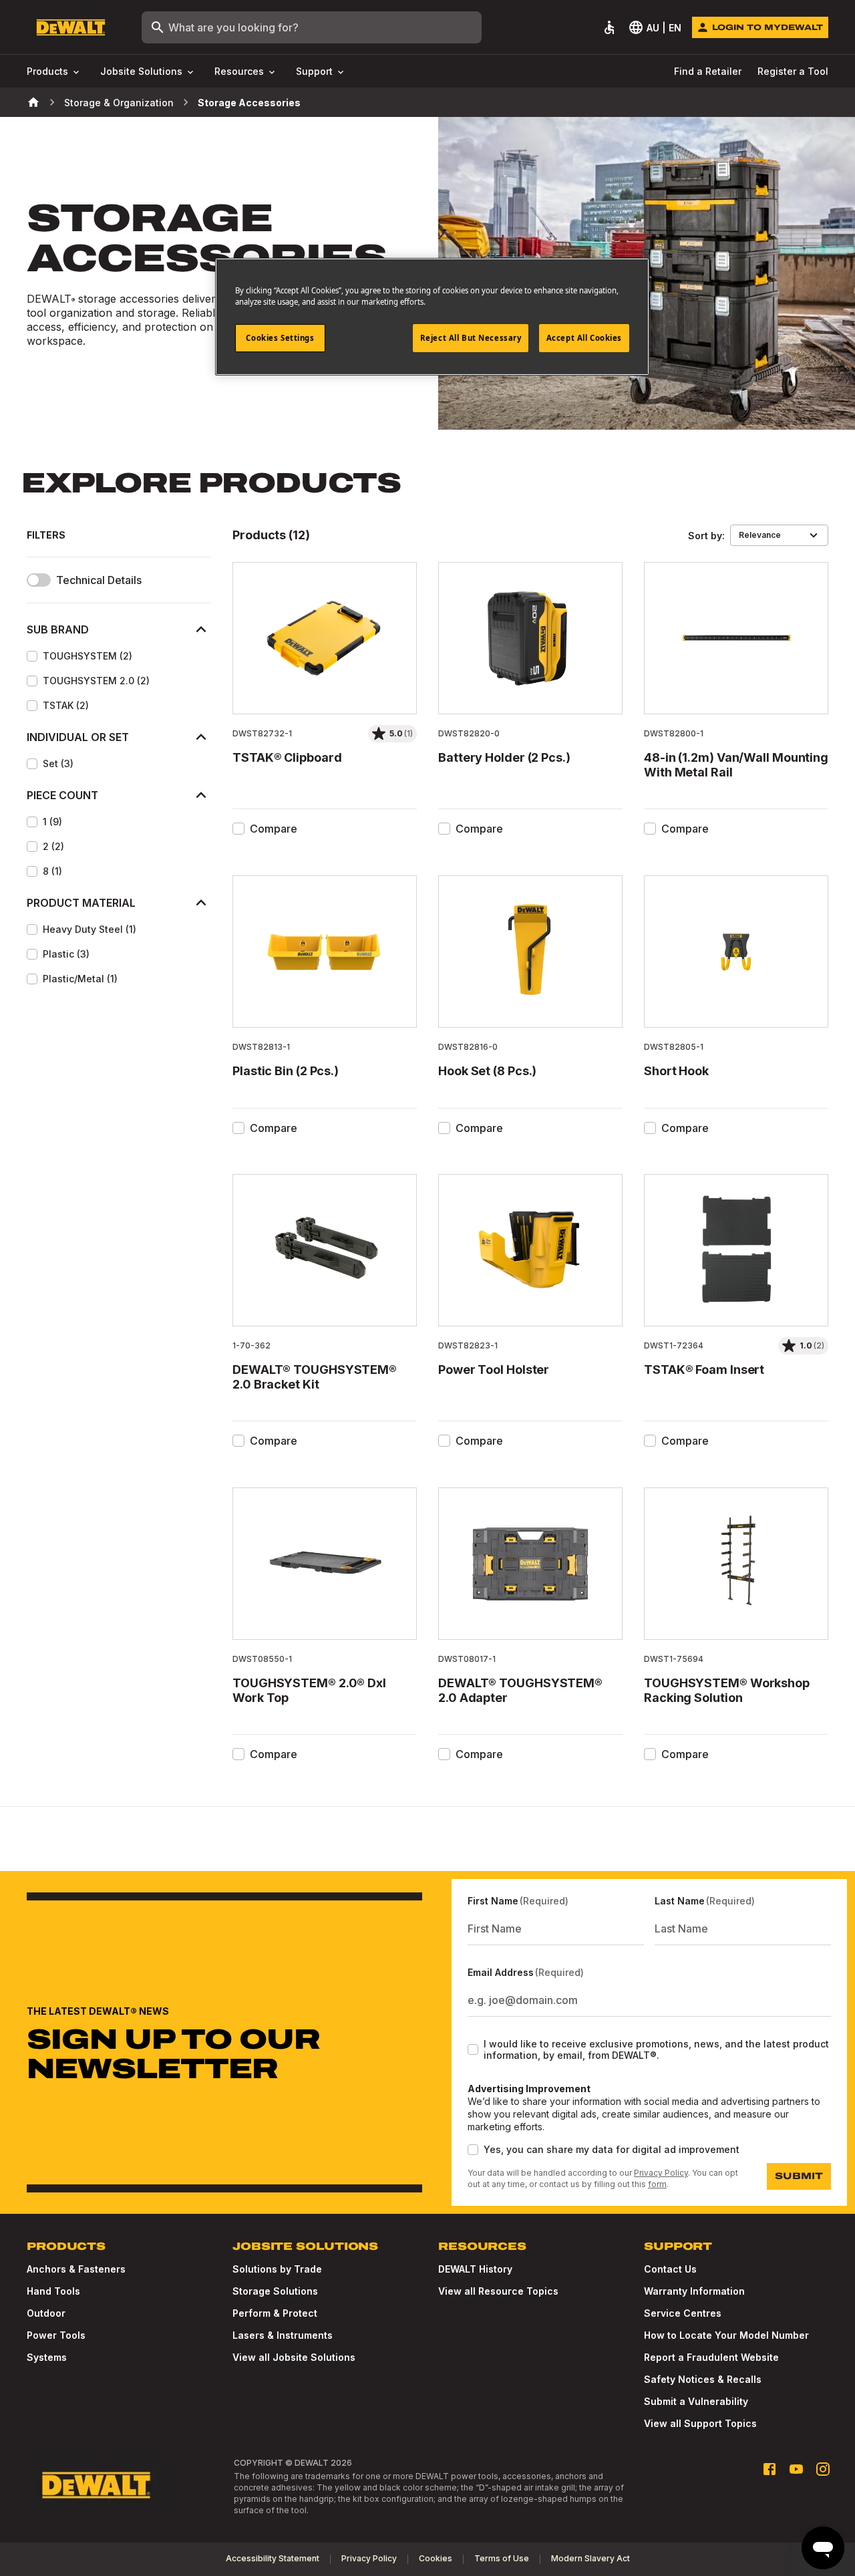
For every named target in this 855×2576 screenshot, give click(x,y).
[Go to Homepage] (71, 28)
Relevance (760, 535)
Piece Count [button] (62, 795)
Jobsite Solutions (141, 71)
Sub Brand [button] (58, 629)
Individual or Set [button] (78, 737)
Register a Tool (793, 71)
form (657, 2184)
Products (47, 71)
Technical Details (99, 580)
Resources (239, 71)
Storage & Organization (119, 103)
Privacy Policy (661, 2173)
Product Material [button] (81, 903)
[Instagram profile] (823, 2469)
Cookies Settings (280, 338)
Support (314, 71)
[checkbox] (32, 656)
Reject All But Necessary (471, 338)
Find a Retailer (708, 71)
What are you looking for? (233, 27)
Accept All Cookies (584, 338)
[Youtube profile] (796, 2469)
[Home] (33, 102)
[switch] (39, 580)
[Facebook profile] (769, 2469)
